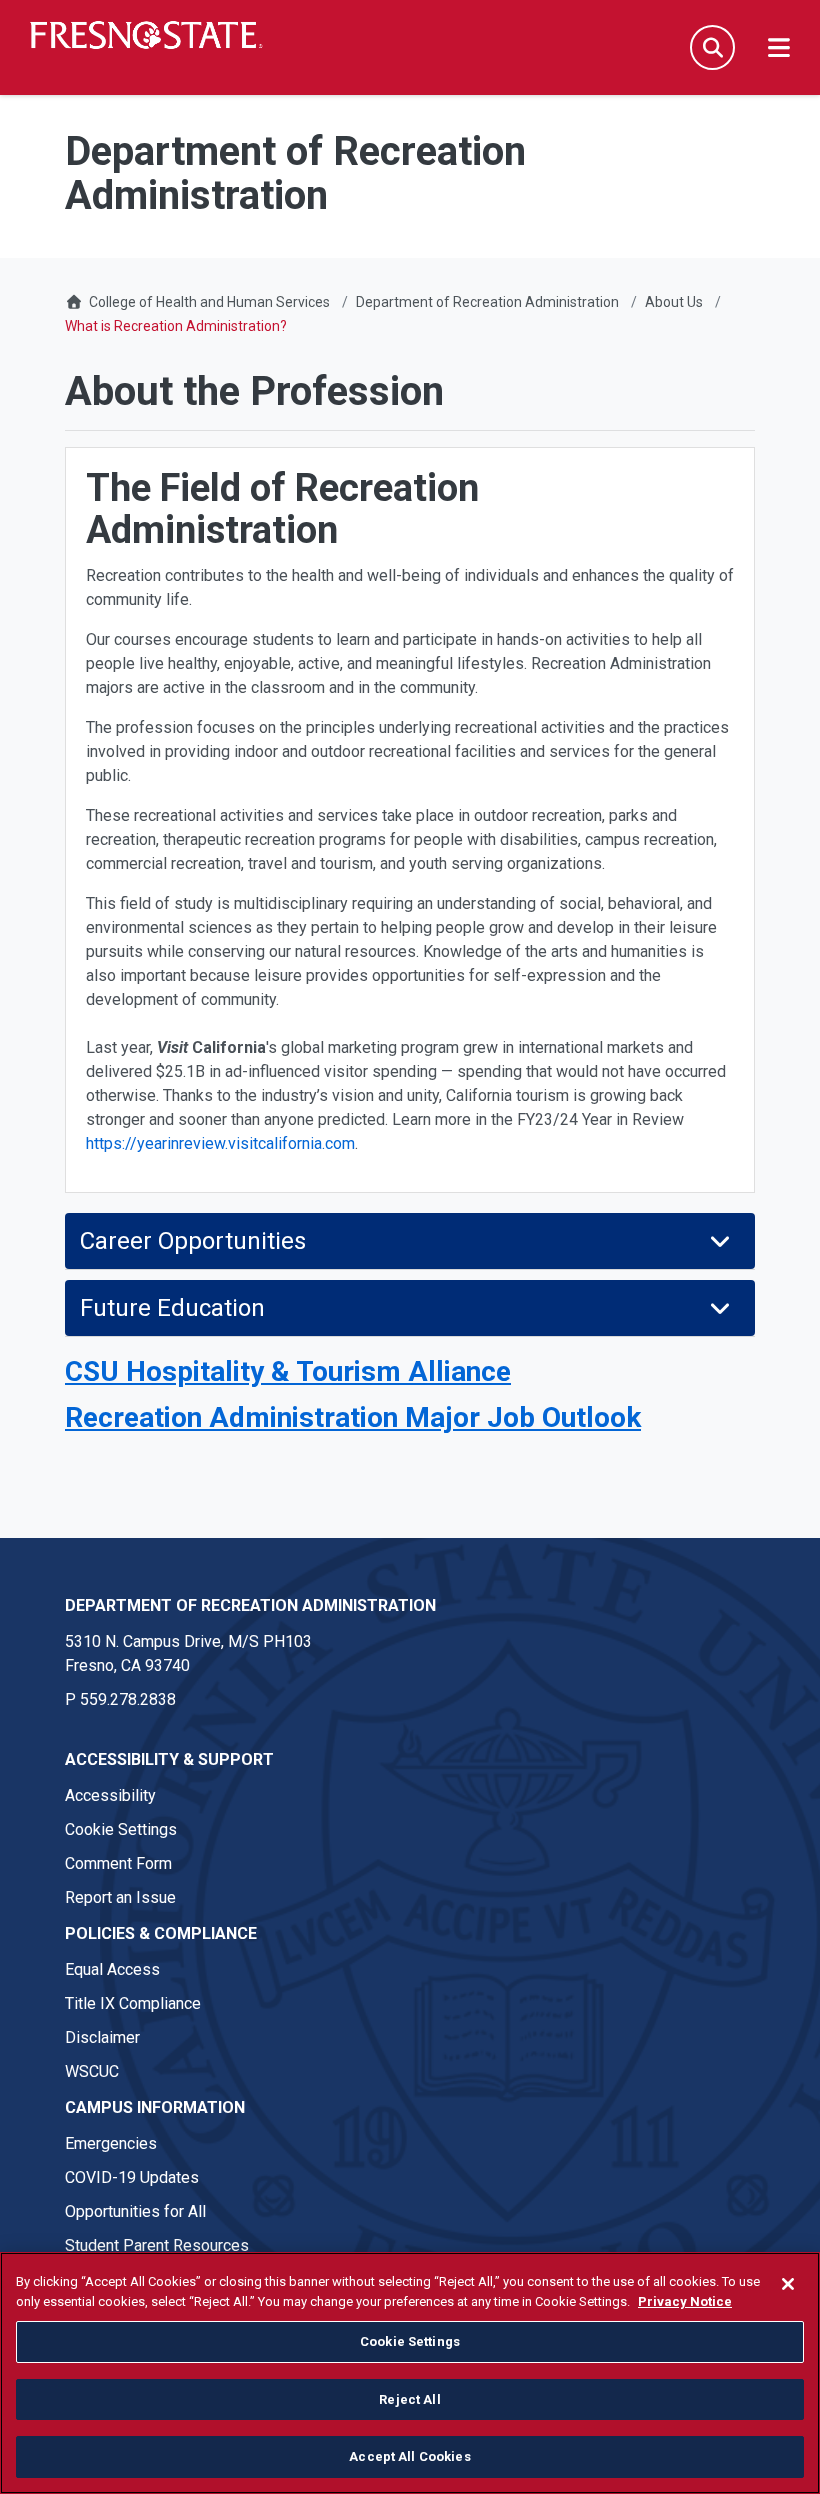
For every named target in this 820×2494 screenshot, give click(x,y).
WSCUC (92, 2071)
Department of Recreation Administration (487, 302)
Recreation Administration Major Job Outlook (353, 1417)
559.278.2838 (128, 1699)
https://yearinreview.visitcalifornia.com (220, 1143)
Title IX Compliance (133, 2003)
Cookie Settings (121, 1829)
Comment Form (118, 1863)
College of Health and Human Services (209, 302)
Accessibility (110, 1795)
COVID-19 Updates (132, 2177)
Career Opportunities (193, 1241)
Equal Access (112, 1969)
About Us (674, 302)
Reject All (409, 2399)
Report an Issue (120, 1897)
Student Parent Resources (157, 2245)
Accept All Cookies (409, 2456)
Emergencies (111, 2143)
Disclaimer (102, 2037)
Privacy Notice (685, 2301)
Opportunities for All (135, 2211)
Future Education (172, 1308)
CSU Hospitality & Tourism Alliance (288, 1371)
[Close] (788, 2284)
